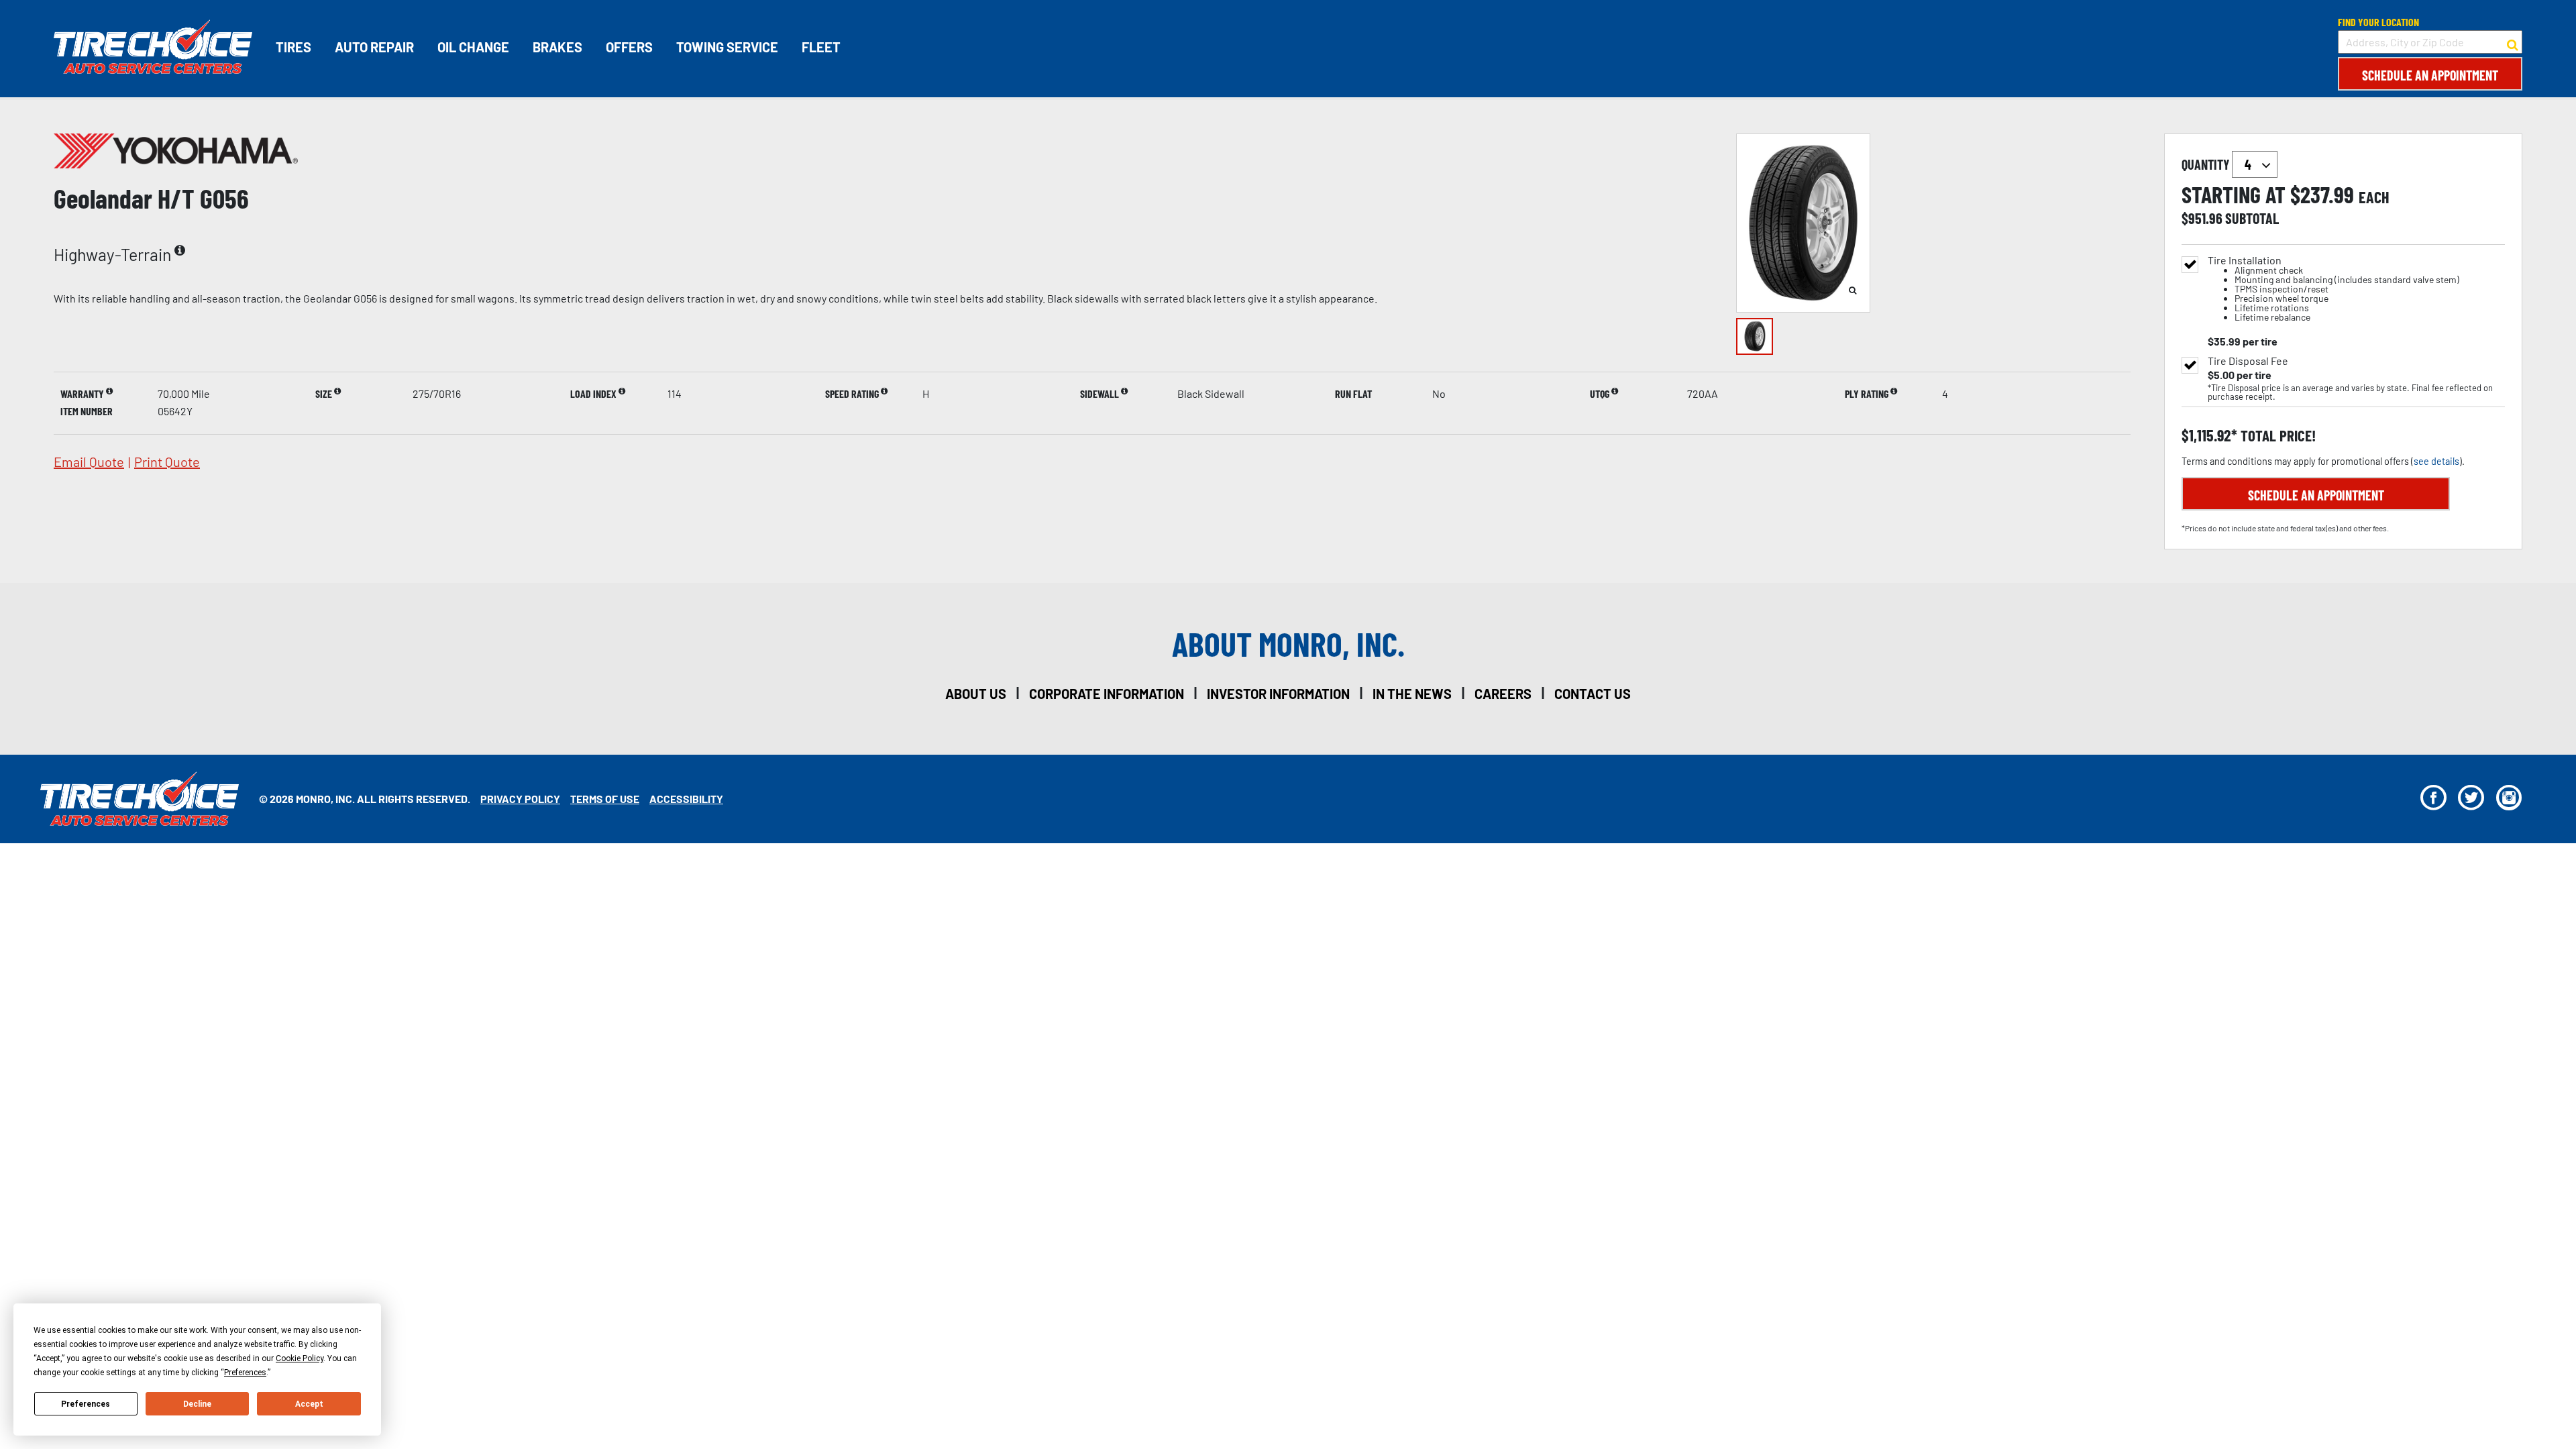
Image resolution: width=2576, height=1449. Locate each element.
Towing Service (727, 47)
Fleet (821, 47)
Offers (629, 47)
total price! (2276, 436)
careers (1503, 694)
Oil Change (473, 47)
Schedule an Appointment (2430, 75)
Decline (197, 1404)
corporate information (1107, 694)
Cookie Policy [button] (300, 1358)
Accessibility (686, 799)
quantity (2207, 164)
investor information (1278, 694)
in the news (1412, 694)
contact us (1593, 694)
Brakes (557, 47)
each (2374, 197)
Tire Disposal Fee (2248, 361)
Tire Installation (2333, 289)
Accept (309, 1404)
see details (2436, 461)
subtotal (2252, 218)
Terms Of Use (605, 799)
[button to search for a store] (2513, 42)
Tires (293, 47)
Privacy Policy (520, 799)
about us (976, 694)
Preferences (86, 1404)
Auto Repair (374, 47)
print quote (167, 462)
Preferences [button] (245, 1373)
